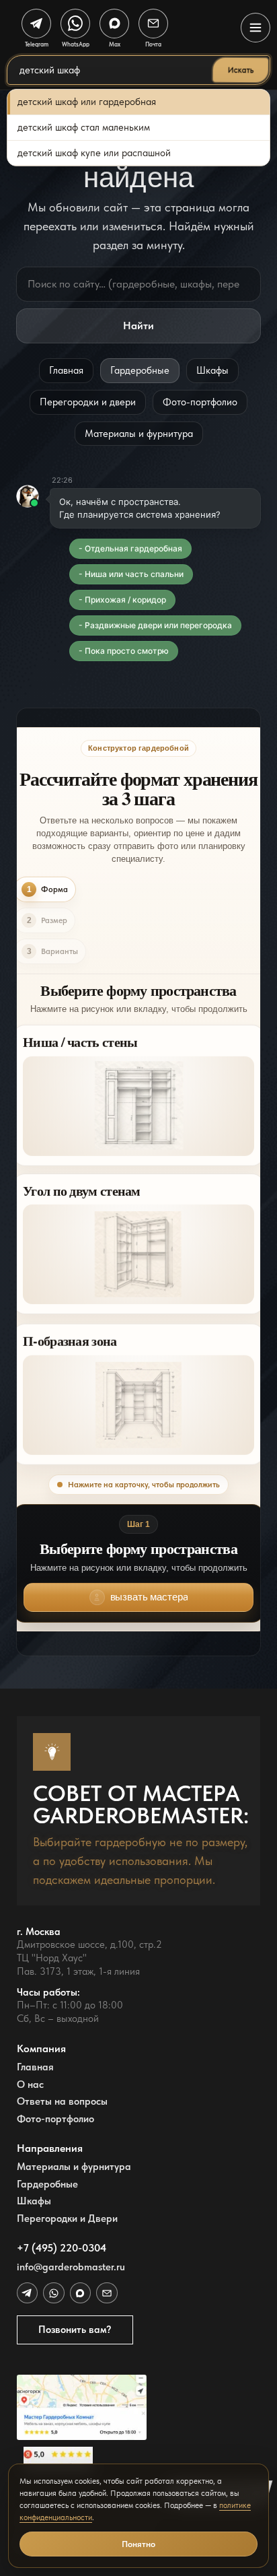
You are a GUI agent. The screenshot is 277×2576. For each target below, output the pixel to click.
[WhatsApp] (53, 2293)
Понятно (138, 2544)
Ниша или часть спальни (134, 574)
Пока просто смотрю (127, 651)
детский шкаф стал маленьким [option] (84, 127)
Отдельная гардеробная (133, 548)
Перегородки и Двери (67, 2219)
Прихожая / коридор (125, 600)
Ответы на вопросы (62, 2102)
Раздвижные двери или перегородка (158, 625)
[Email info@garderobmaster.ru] (107, 2293)
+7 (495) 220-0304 (62, 2248)
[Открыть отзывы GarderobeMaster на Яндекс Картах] (82, 2459)
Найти (138, 326)
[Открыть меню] (255, 28)
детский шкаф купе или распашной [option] (94, 153)
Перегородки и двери (88, 402)
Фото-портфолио (200, 402)
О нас (30, 2085)
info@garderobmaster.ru (71, 2267)
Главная (66, 370)
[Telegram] (27, 2293)
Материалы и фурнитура (139, 434)
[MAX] (80, 2293)
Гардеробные (140, 370)
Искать (240, 70)
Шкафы (212, 370)
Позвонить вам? (75, 2330)
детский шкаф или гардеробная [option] (87, 102)
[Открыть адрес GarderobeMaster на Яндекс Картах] (82, 2407)
